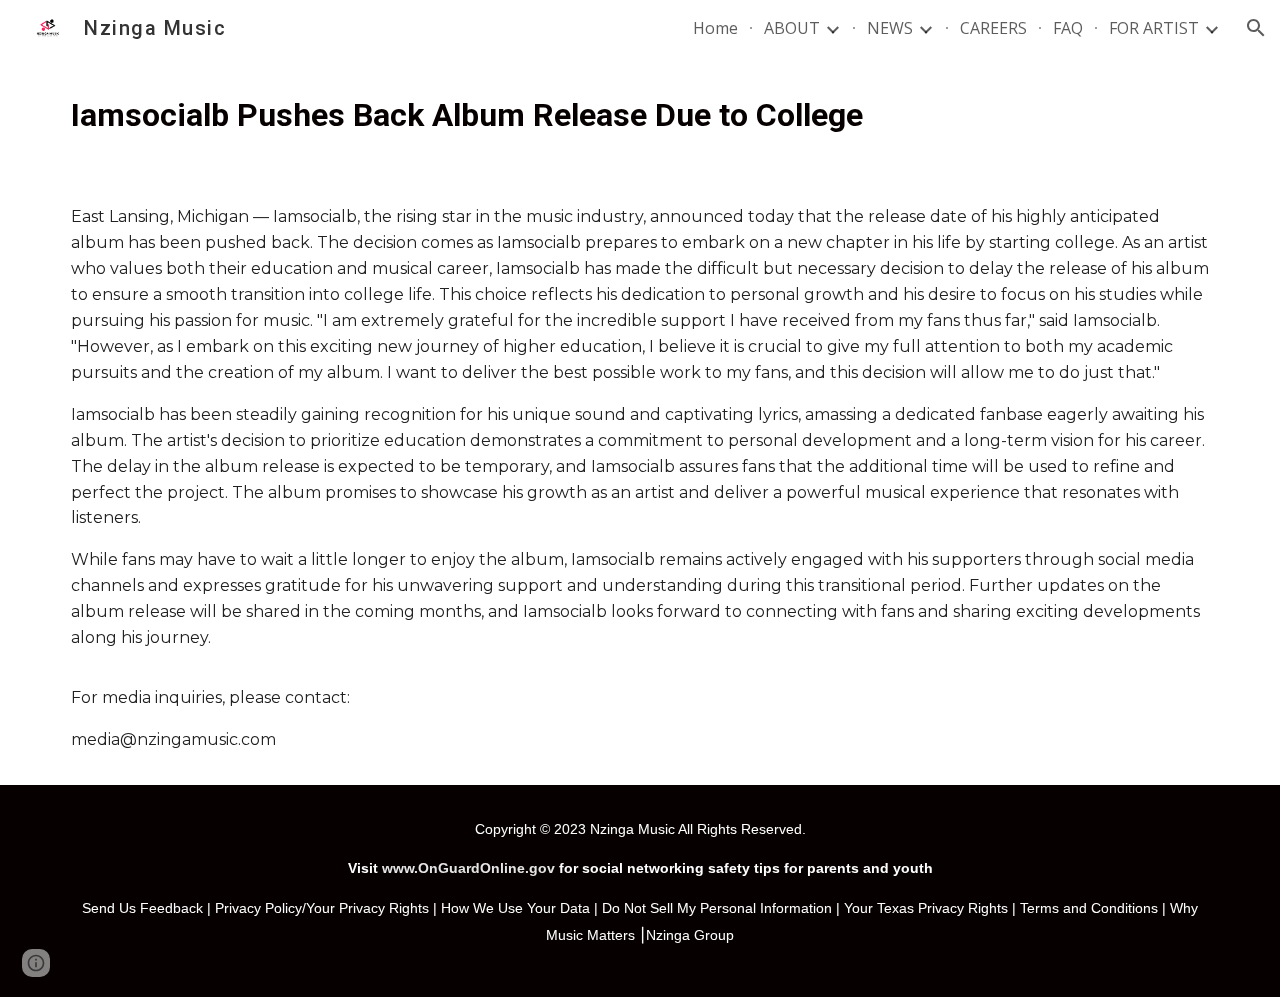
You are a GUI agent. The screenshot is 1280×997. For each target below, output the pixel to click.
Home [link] (715, 28)
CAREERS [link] (993, 28)
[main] (640, 114)
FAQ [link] (1068, 28)
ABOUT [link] (792, 28)
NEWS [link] (890, 28)
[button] (1256, 28)
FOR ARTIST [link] (1154, 28)
